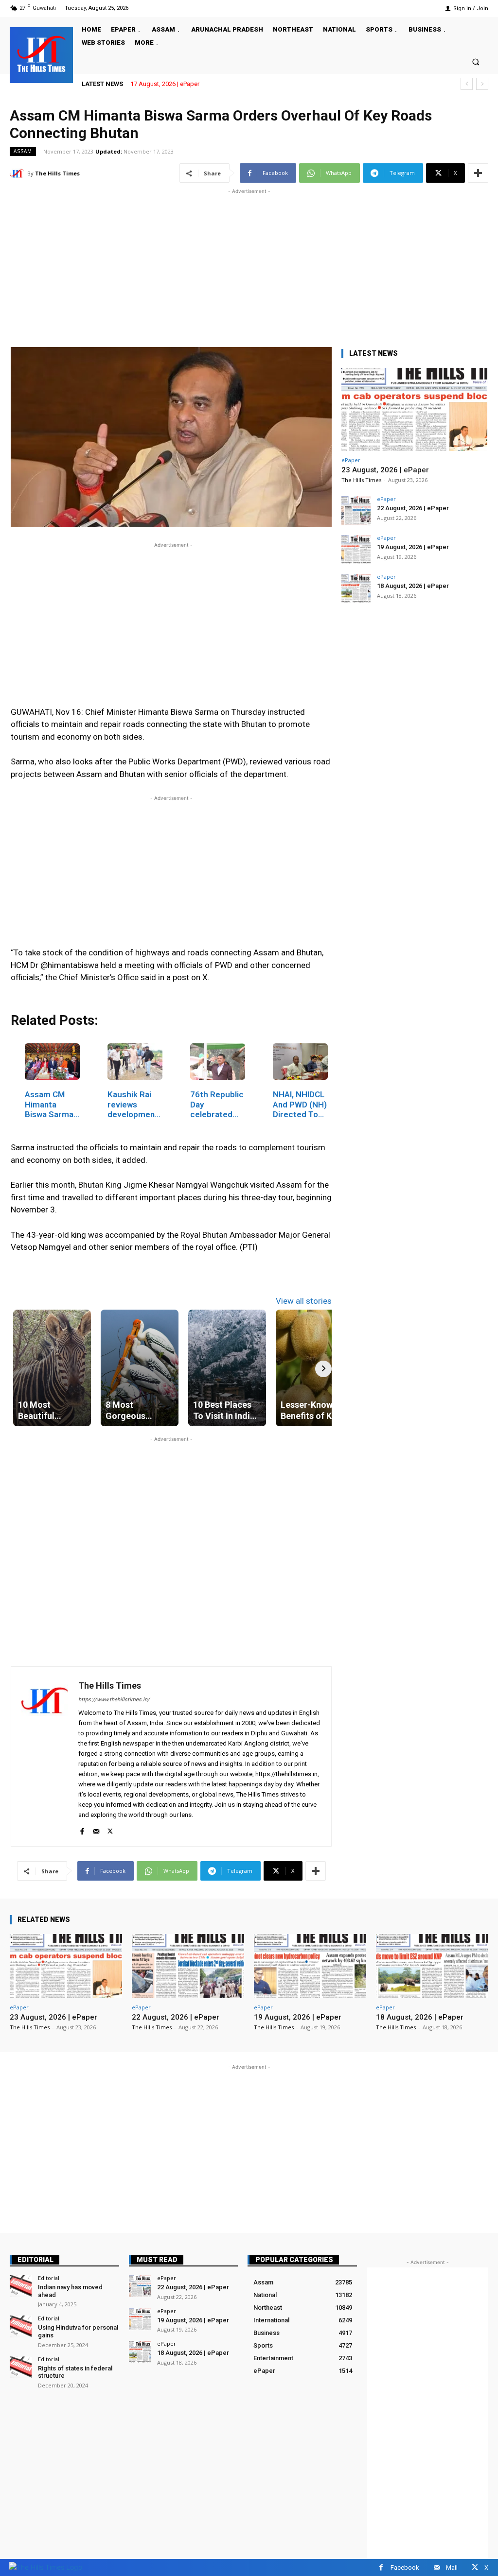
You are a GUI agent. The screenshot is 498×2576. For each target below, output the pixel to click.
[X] (110, 1829)
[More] (478, 173)
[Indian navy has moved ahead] (21, 2286)
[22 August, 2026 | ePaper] (356, 511)
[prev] (467, 84)
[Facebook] (82, 1829)
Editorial (36, 2260)
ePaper (351, 460)
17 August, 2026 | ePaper (165, 84)
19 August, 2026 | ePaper (413, 547)
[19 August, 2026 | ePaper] (356, 550)
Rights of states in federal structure (75, 2372)
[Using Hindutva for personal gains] (21, 2326)
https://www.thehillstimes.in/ (114, 1700)
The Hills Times (57, 173)
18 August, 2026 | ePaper (413, 586)
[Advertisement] (249, 264)
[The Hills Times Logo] (45, 2567)
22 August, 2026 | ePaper (413, 508)
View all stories (304, 1301)
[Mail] (96, 1829)
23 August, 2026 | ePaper (385, 470)
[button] (476, 61)
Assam (23, 151)
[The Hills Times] (41, 54)
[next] (482, 84)
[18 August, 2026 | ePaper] (356, 588)
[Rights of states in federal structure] (21, 2367)
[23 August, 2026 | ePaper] (414, 409)
